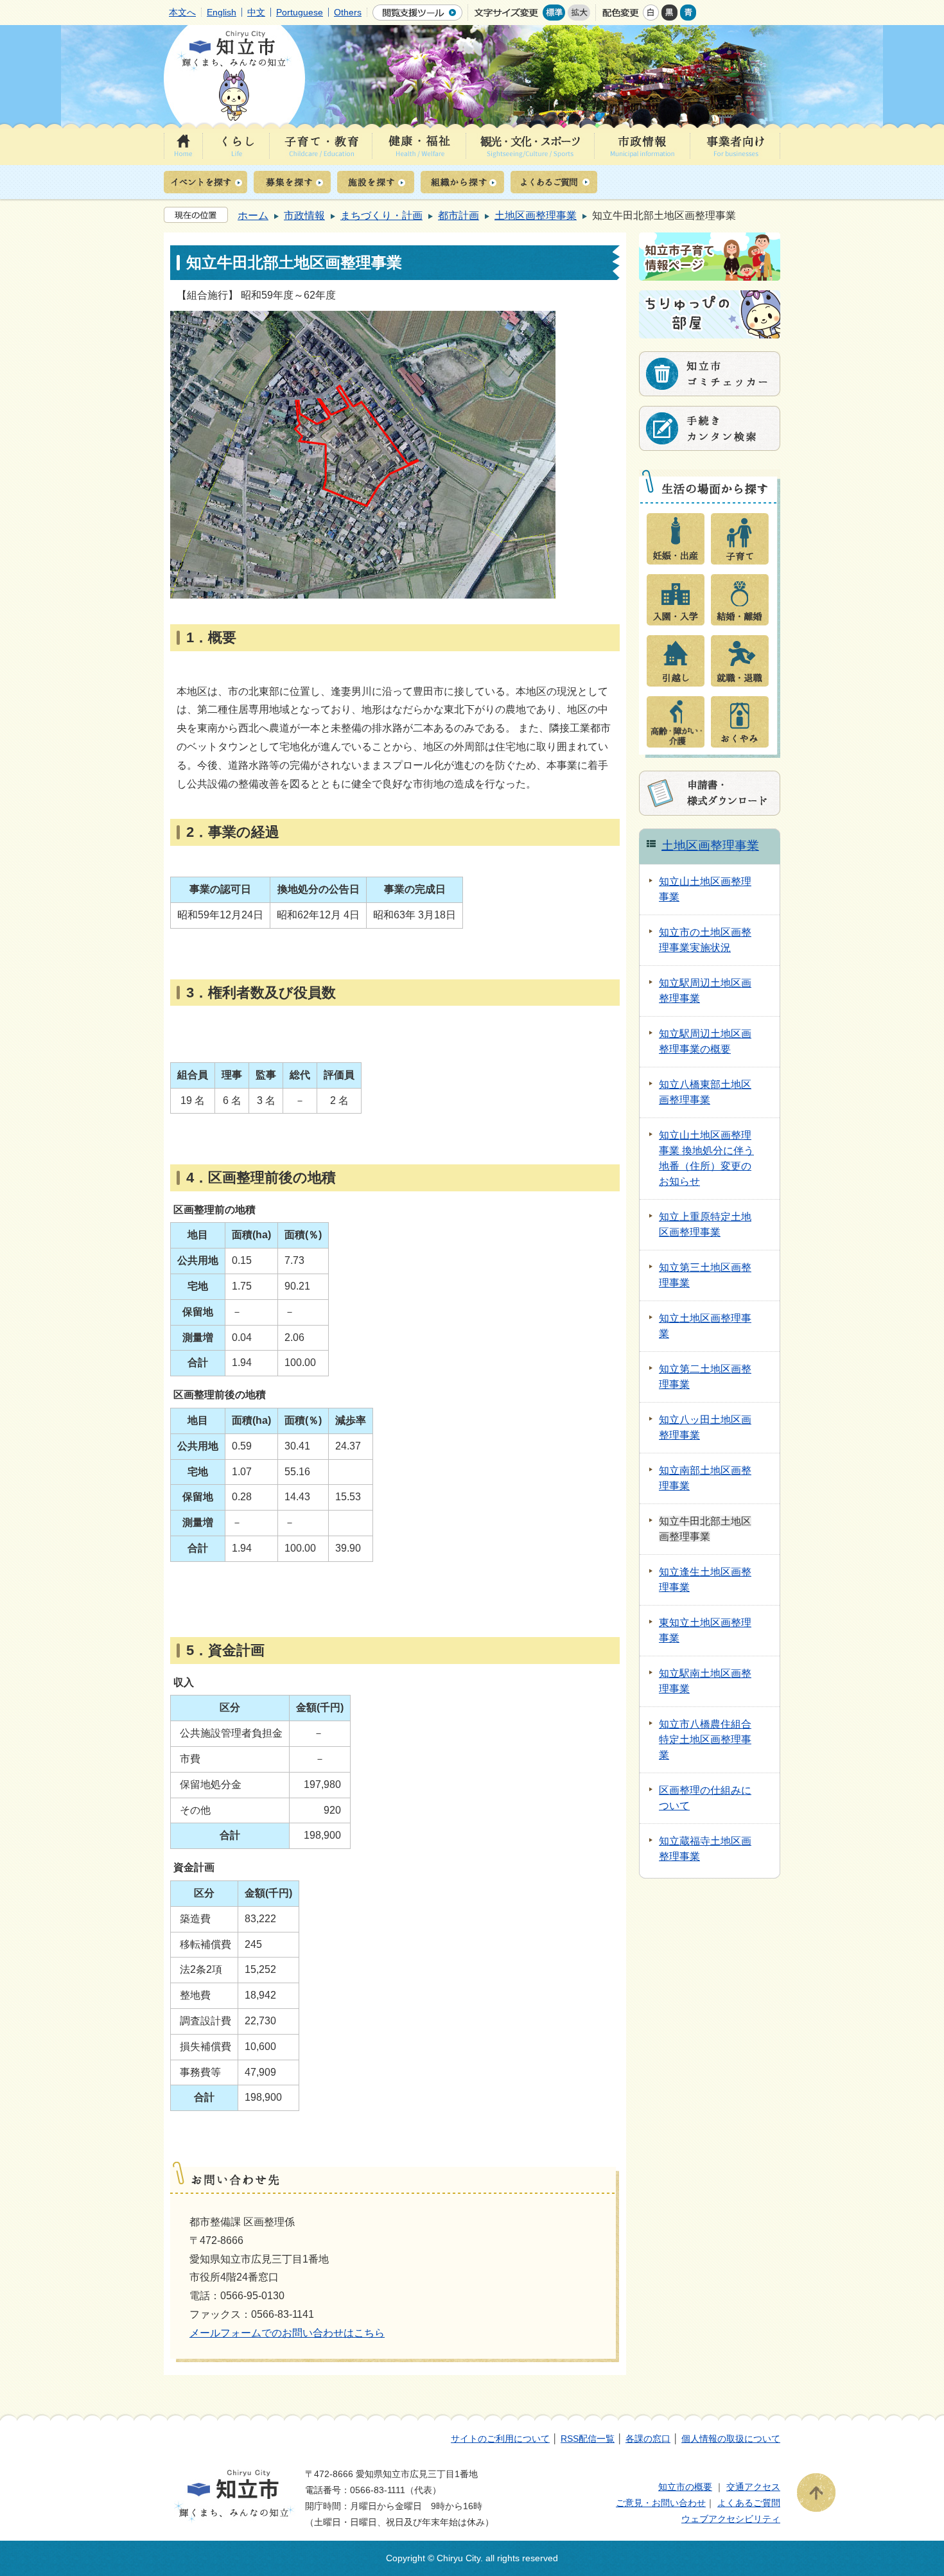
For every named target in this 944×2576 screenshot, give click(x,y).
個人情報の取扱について (731, 2439)
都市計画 (459, 215)
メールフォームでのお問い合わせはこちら (287, 2333)
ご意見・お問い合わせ (661, 2503)
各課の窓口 (648, 2439)
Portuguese (300, 12)
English (222, 12)
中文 (256, 12)
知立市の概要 (685, 2487)
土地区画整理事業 (536, 215)
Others (348, 12)
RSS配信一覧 (588, 2439)
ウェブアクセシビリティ (731, 2519)
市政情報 (304, 215)
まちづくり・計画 (381, 215)
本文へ (182, 12)
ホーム (253, 215)
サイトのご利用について (500, 2439)
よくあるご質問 (749, 2503)
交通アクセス (753, 2487)
